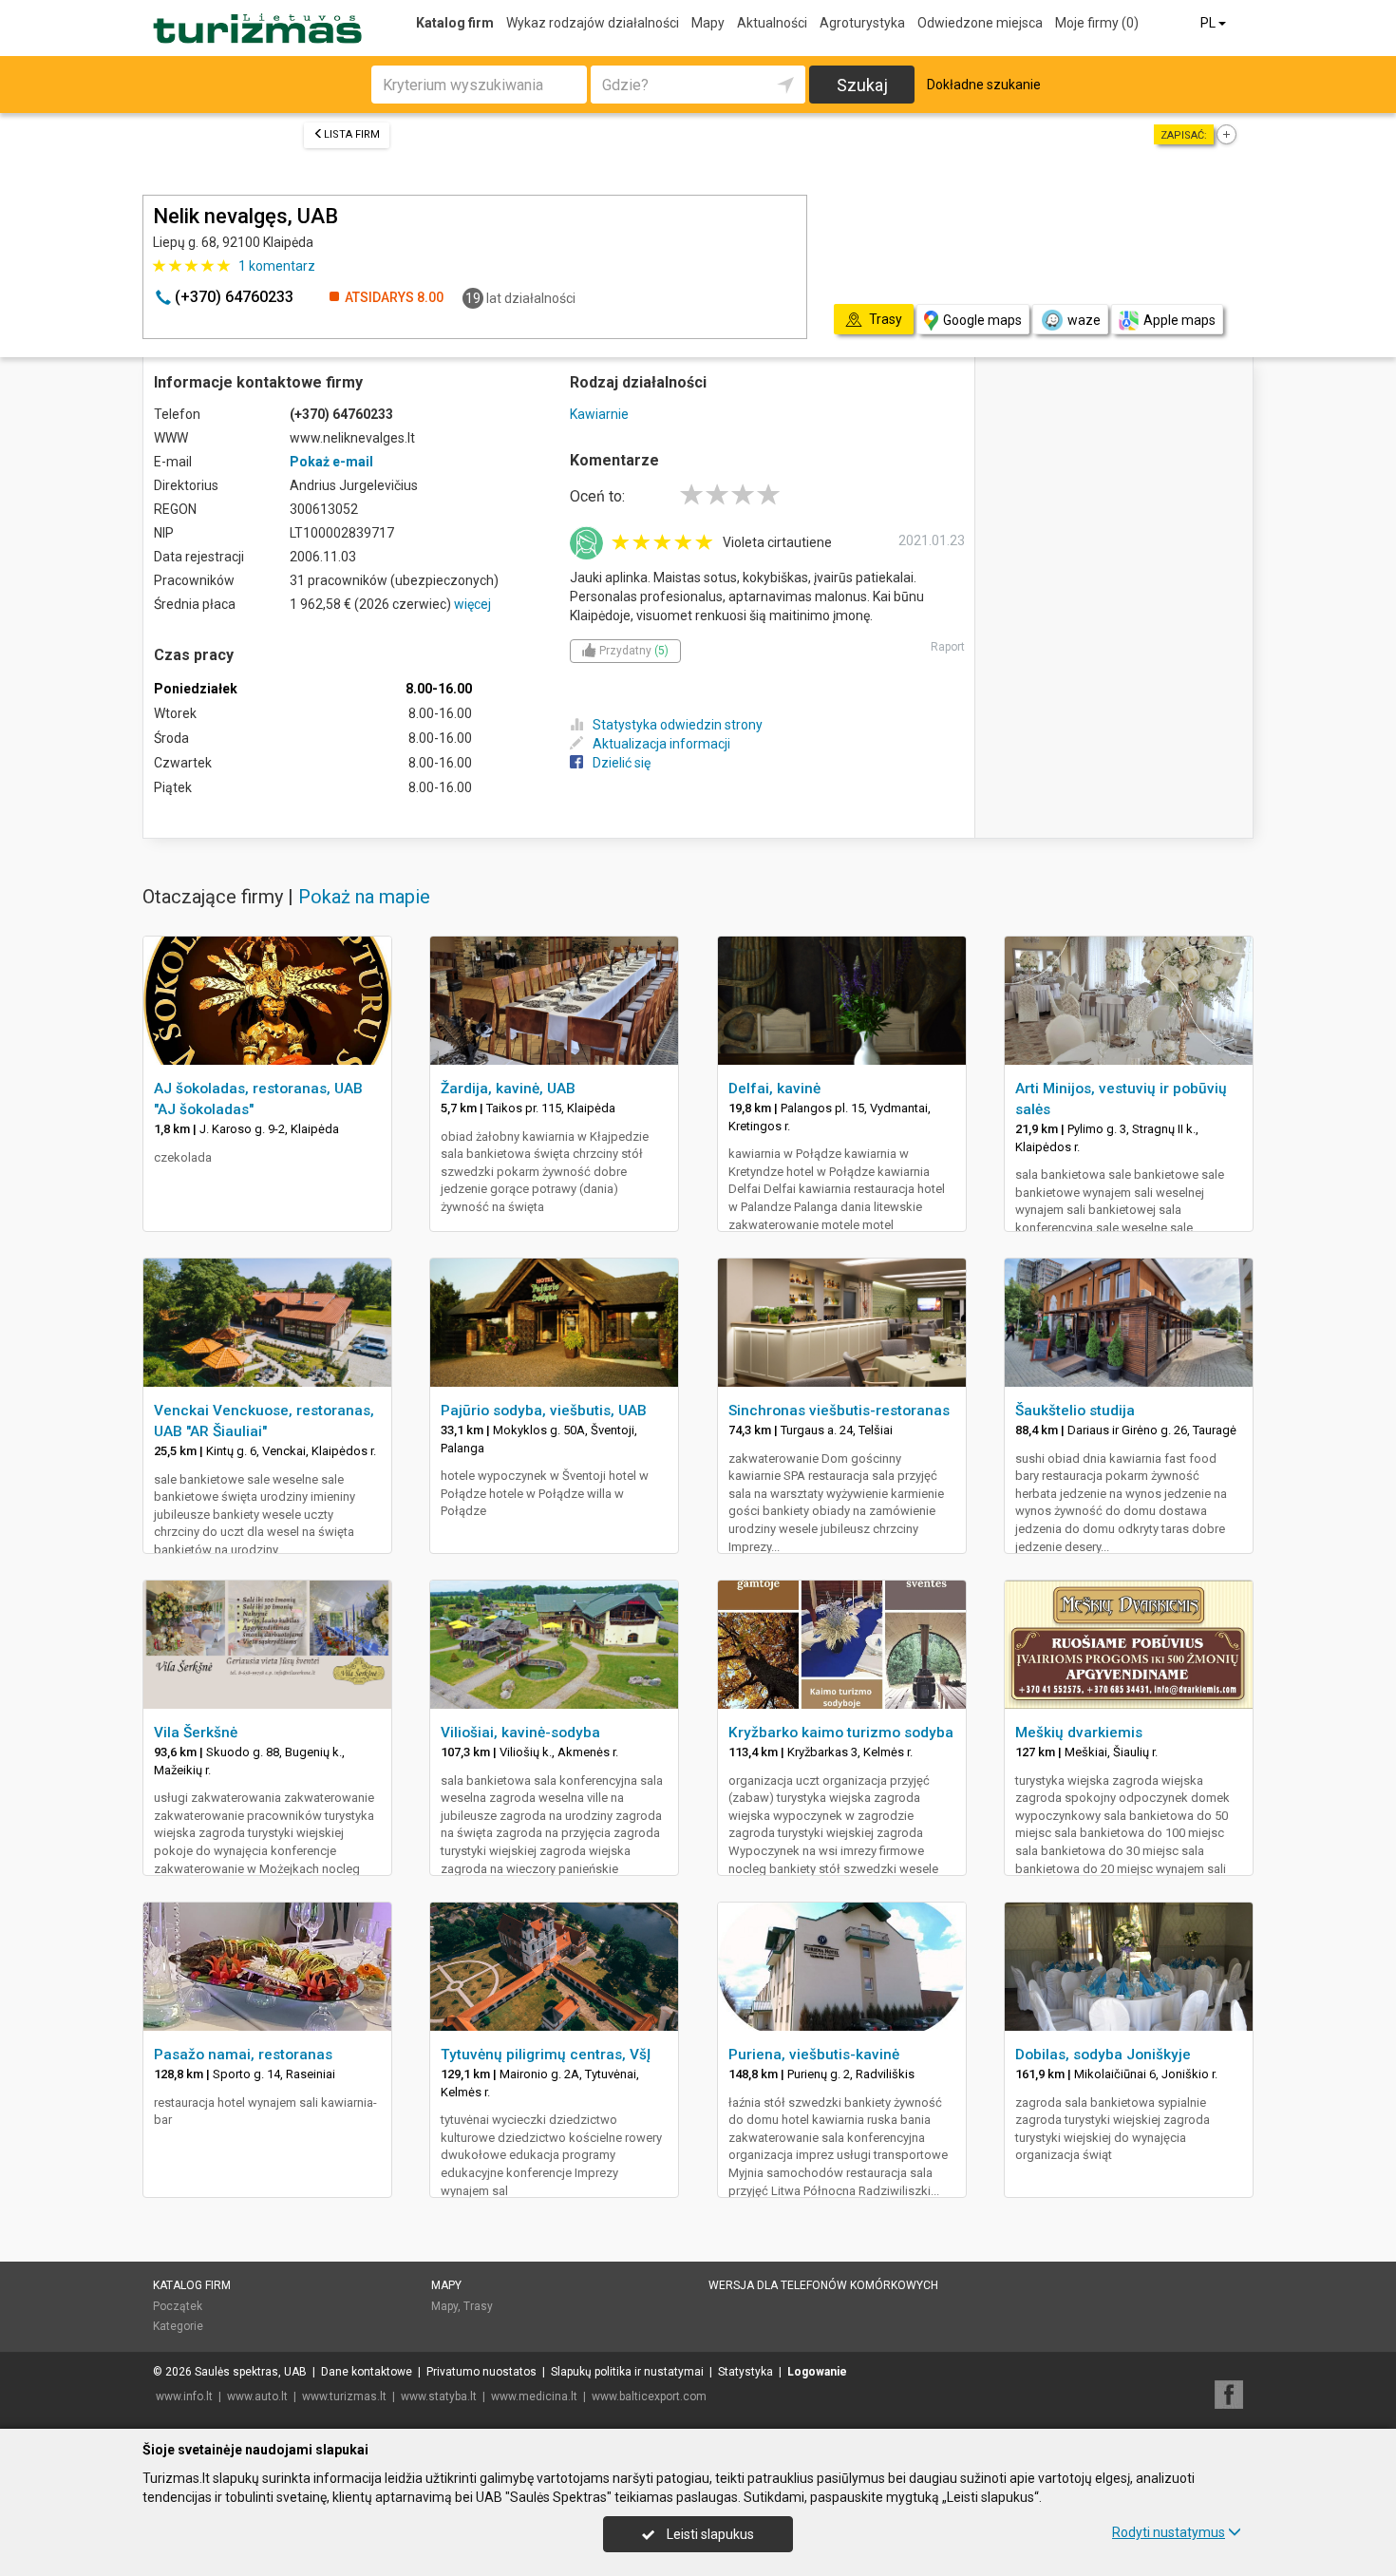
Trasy (478, 2306)
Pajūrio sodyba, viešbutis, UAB (544, 1411)
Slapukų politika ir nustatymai (627, 2372)
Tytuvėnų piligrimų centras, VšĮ (546, 2055)
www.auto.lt (257, 2396)
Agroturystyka (862, 23)
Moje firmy (1097, 23)
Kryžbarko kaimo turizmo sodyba (841, 1733)
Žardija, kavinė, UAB (508, 1089)
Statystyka (745, 2372)
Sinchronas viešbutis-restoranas (839, 1411)
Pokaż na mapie (364, 897)
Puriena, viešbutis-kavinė (814, 2055)
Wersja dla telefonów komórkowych (823, 2285)
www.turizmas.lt (344, 2396)
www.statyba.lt (439, 2396)
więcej (472, 604)
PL (1209, 23)
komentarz (277, 266)
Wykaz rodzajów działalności (593, 23)
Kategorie (178, 2326)
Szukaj (862, 85)
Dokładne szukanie (984, 85)
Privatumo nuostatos (481, 2372)
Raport (948, 647)
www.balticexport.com (649, 2396)
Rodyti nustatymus (1169, 2532)
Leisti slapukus (709, 2534)
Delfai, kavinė (774, 1089)
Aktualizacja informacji (661, 744)
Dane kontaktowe (367, 2372)
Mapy (708, 23)
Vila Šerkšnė (196, 1733)
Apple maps (1179, 320)
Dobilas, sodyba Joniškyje (1103, 2055)
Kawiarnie (599, 414)
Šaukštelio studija (1075, 1411)
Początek (178, 2306)
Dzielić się (622, 763)
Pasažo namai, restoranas (243, 2055)
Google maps (982, 320)
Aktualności (772, 23)
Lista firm (352, 134)
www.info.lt (184, 2396)
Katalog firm (455, 23)
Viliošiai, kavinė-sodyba (520, 1733)
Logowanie (817, 2372)
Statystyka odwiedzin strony (678, 725)
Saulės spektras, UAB (251, 2372)
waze (1084, 320)
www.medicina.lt (534, 2396)
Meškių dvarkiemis (1079, 1733)
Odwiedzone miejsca (980, 23)
